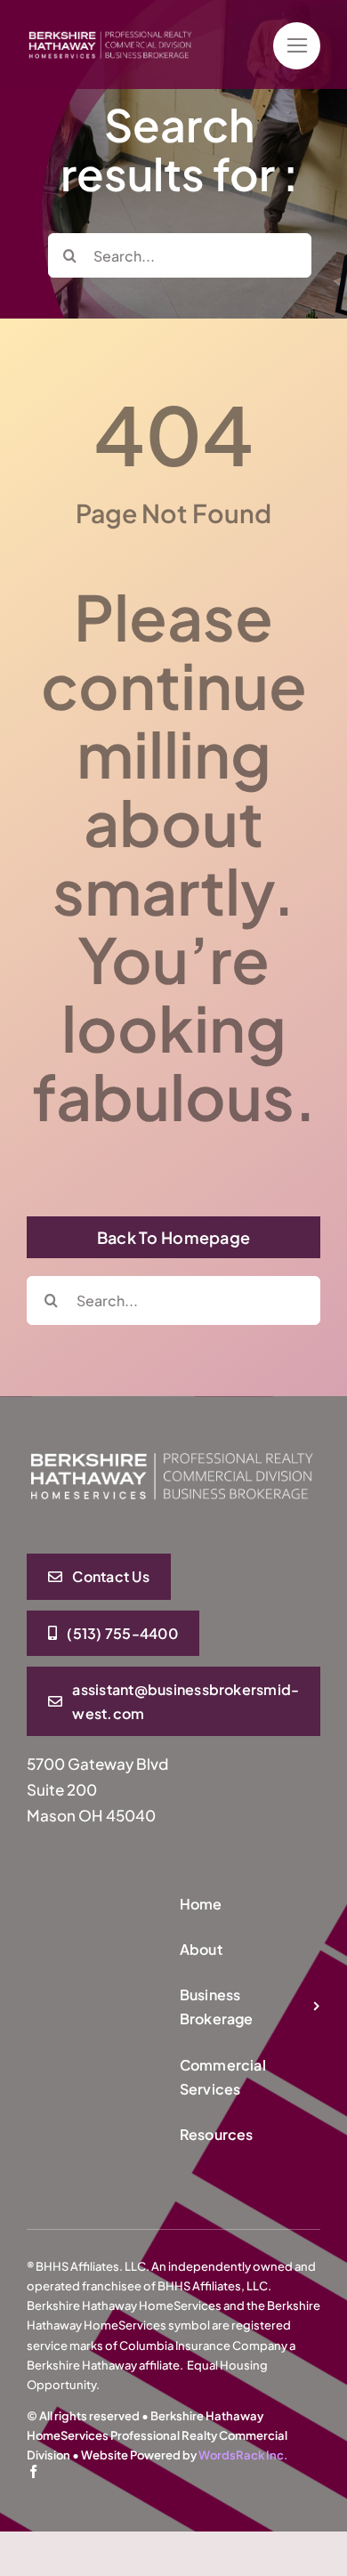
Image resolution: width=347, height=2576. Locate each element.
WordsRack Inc (241, 2455)
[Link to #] (297, 46)
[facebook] (33, 2471)
